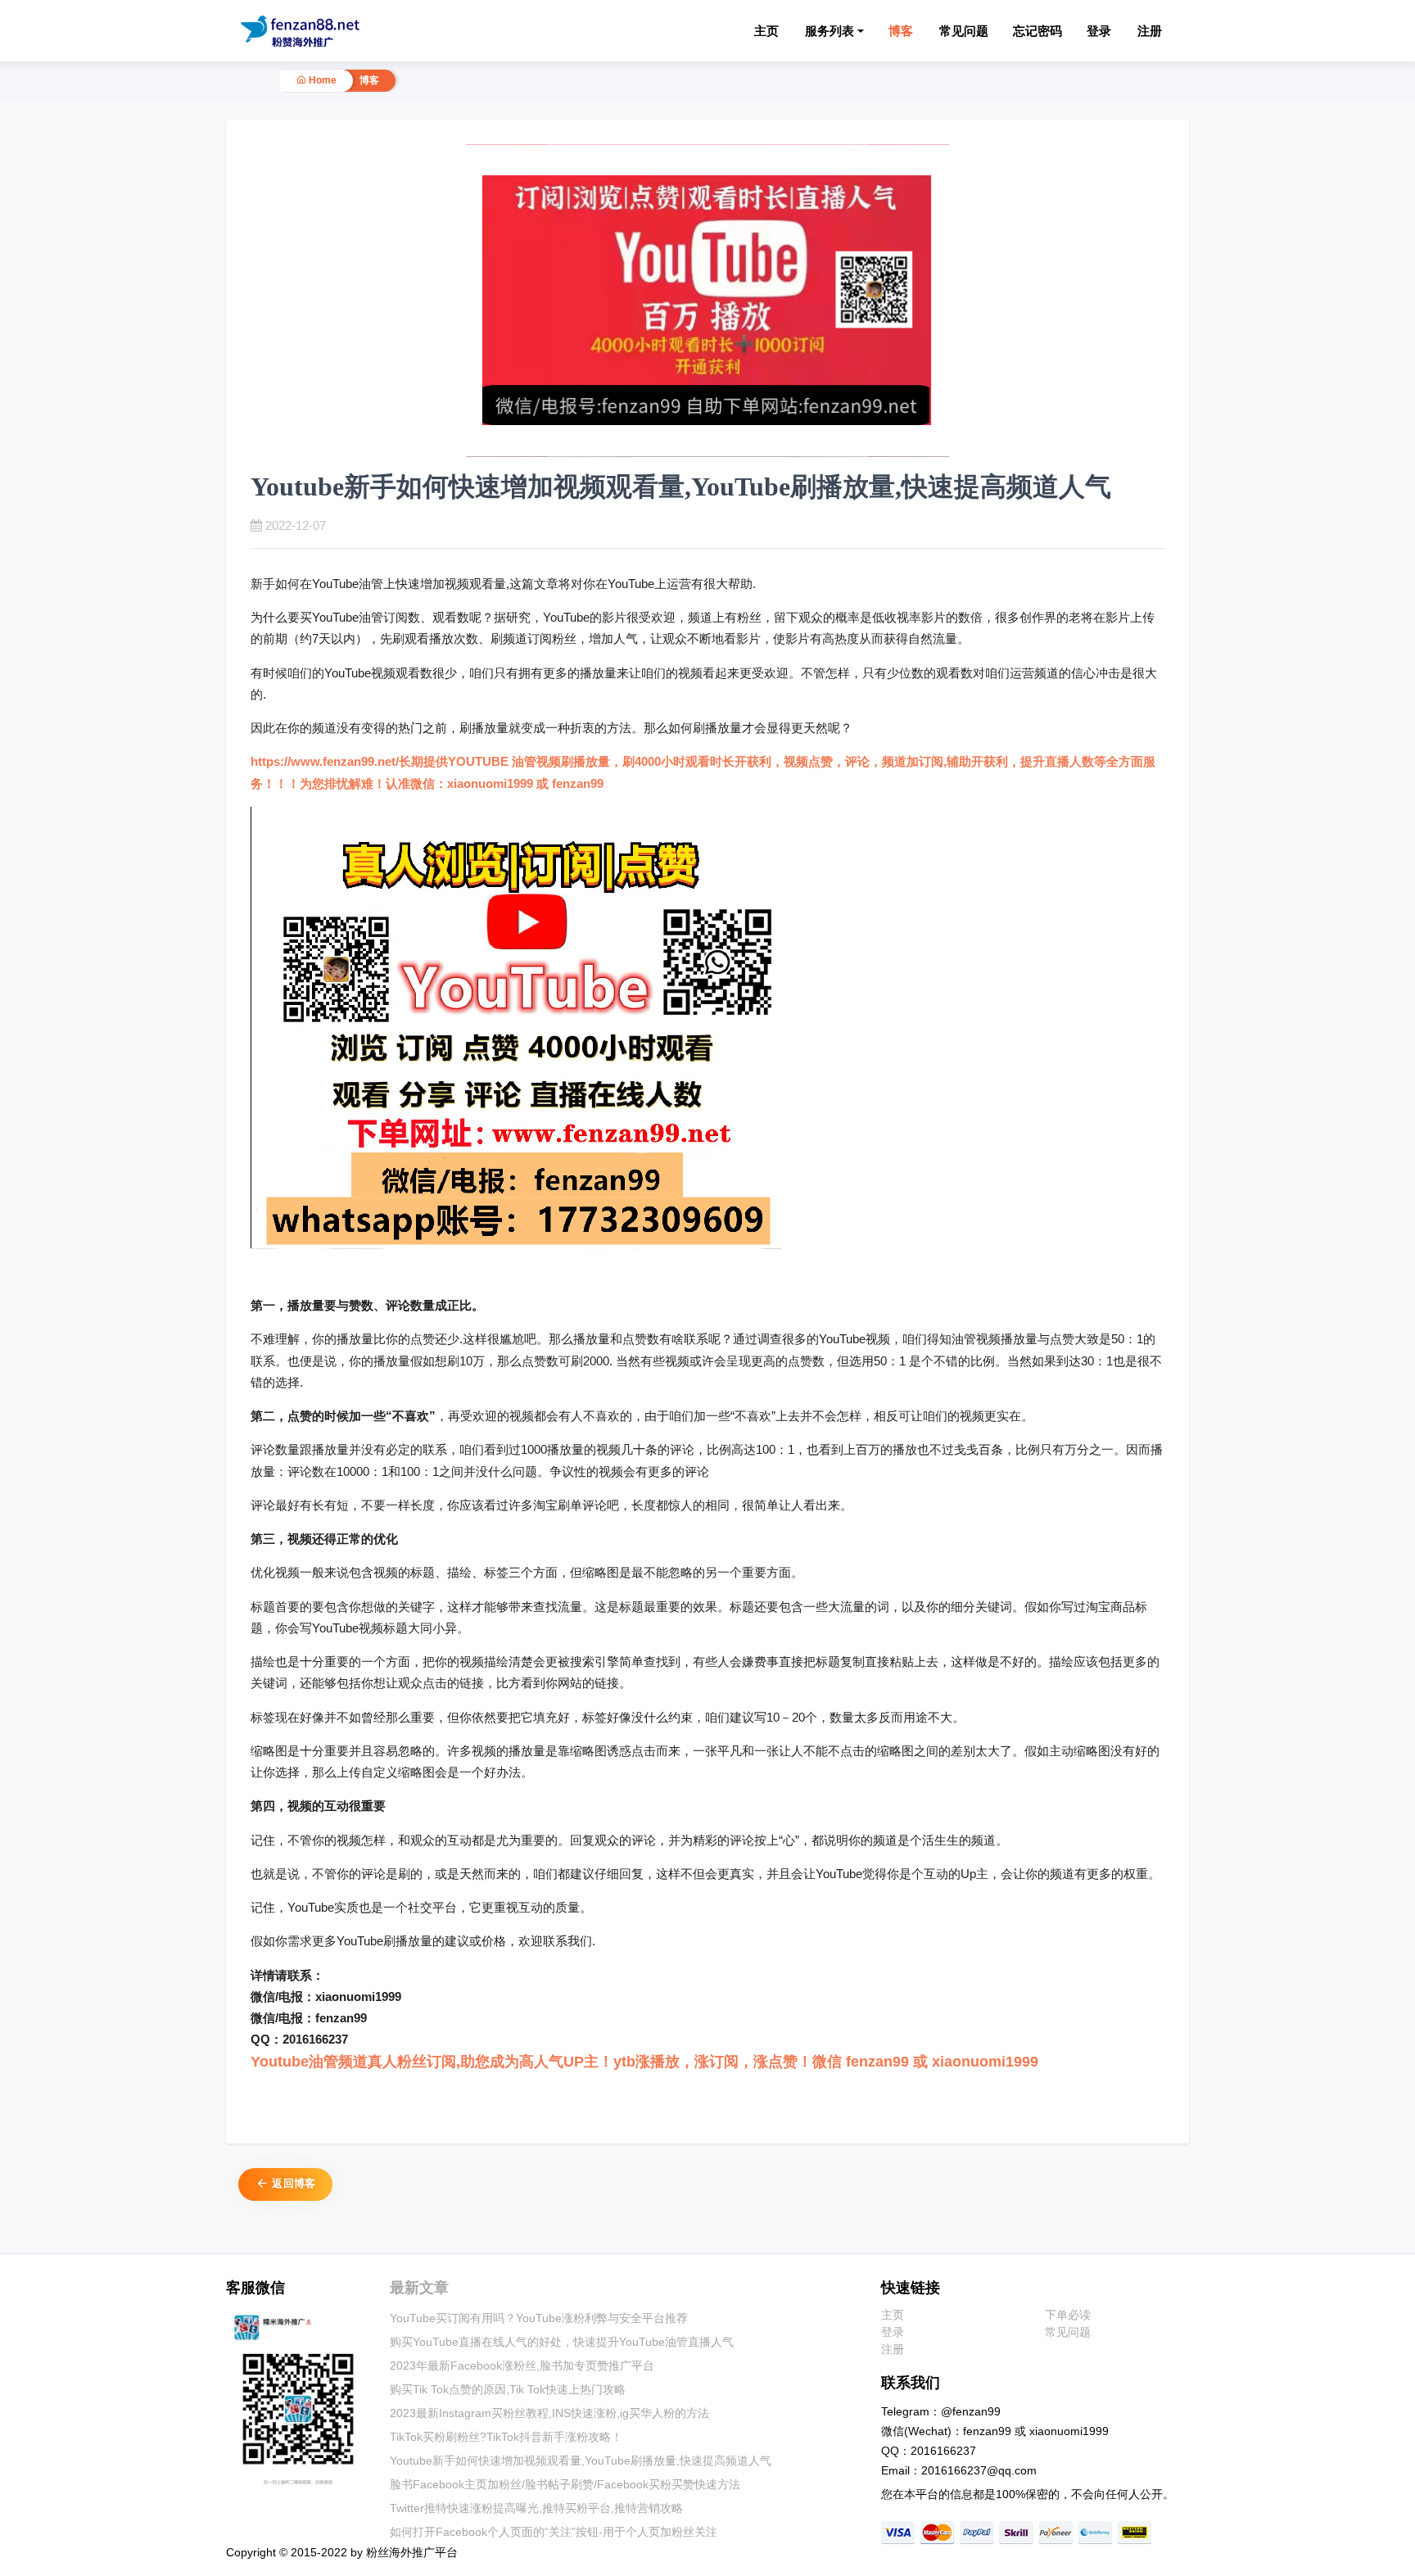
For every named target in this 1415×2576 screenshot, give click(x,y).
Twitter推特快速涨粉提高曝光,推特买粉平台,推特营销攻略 (536, 2508)
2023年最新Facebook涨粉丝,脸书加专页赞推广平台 (522, 2365)
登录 (1099, 31)
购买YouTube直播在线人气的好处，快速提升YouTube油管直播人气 (562, 2342)
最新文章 (419, 2288)
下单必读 (1068, 2315)
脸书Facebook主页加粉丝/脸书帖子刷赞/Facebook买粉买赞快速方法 (565, 2484)
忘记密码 (1038, 31)
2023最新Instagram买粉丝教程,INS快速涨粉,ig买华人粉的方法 (549, 2413)
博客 (901, 31)
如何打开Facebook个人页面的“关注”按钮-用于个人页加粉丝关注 (554, 2532)
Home (321, 80)
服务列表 (830, 31)
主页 (766, 31)
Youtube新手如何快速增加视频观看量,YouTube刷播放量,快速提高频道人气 (581, 2461)
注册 (1150, 31)
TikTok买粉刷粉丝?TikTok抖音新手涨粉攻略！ (506, 2437)
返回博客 (292, 2183)
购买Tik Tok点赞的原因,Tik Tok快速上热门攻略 (508, 2389)
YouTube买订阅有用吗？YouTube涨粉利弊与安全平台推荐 (539, 2318)
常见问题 (964, 31)
